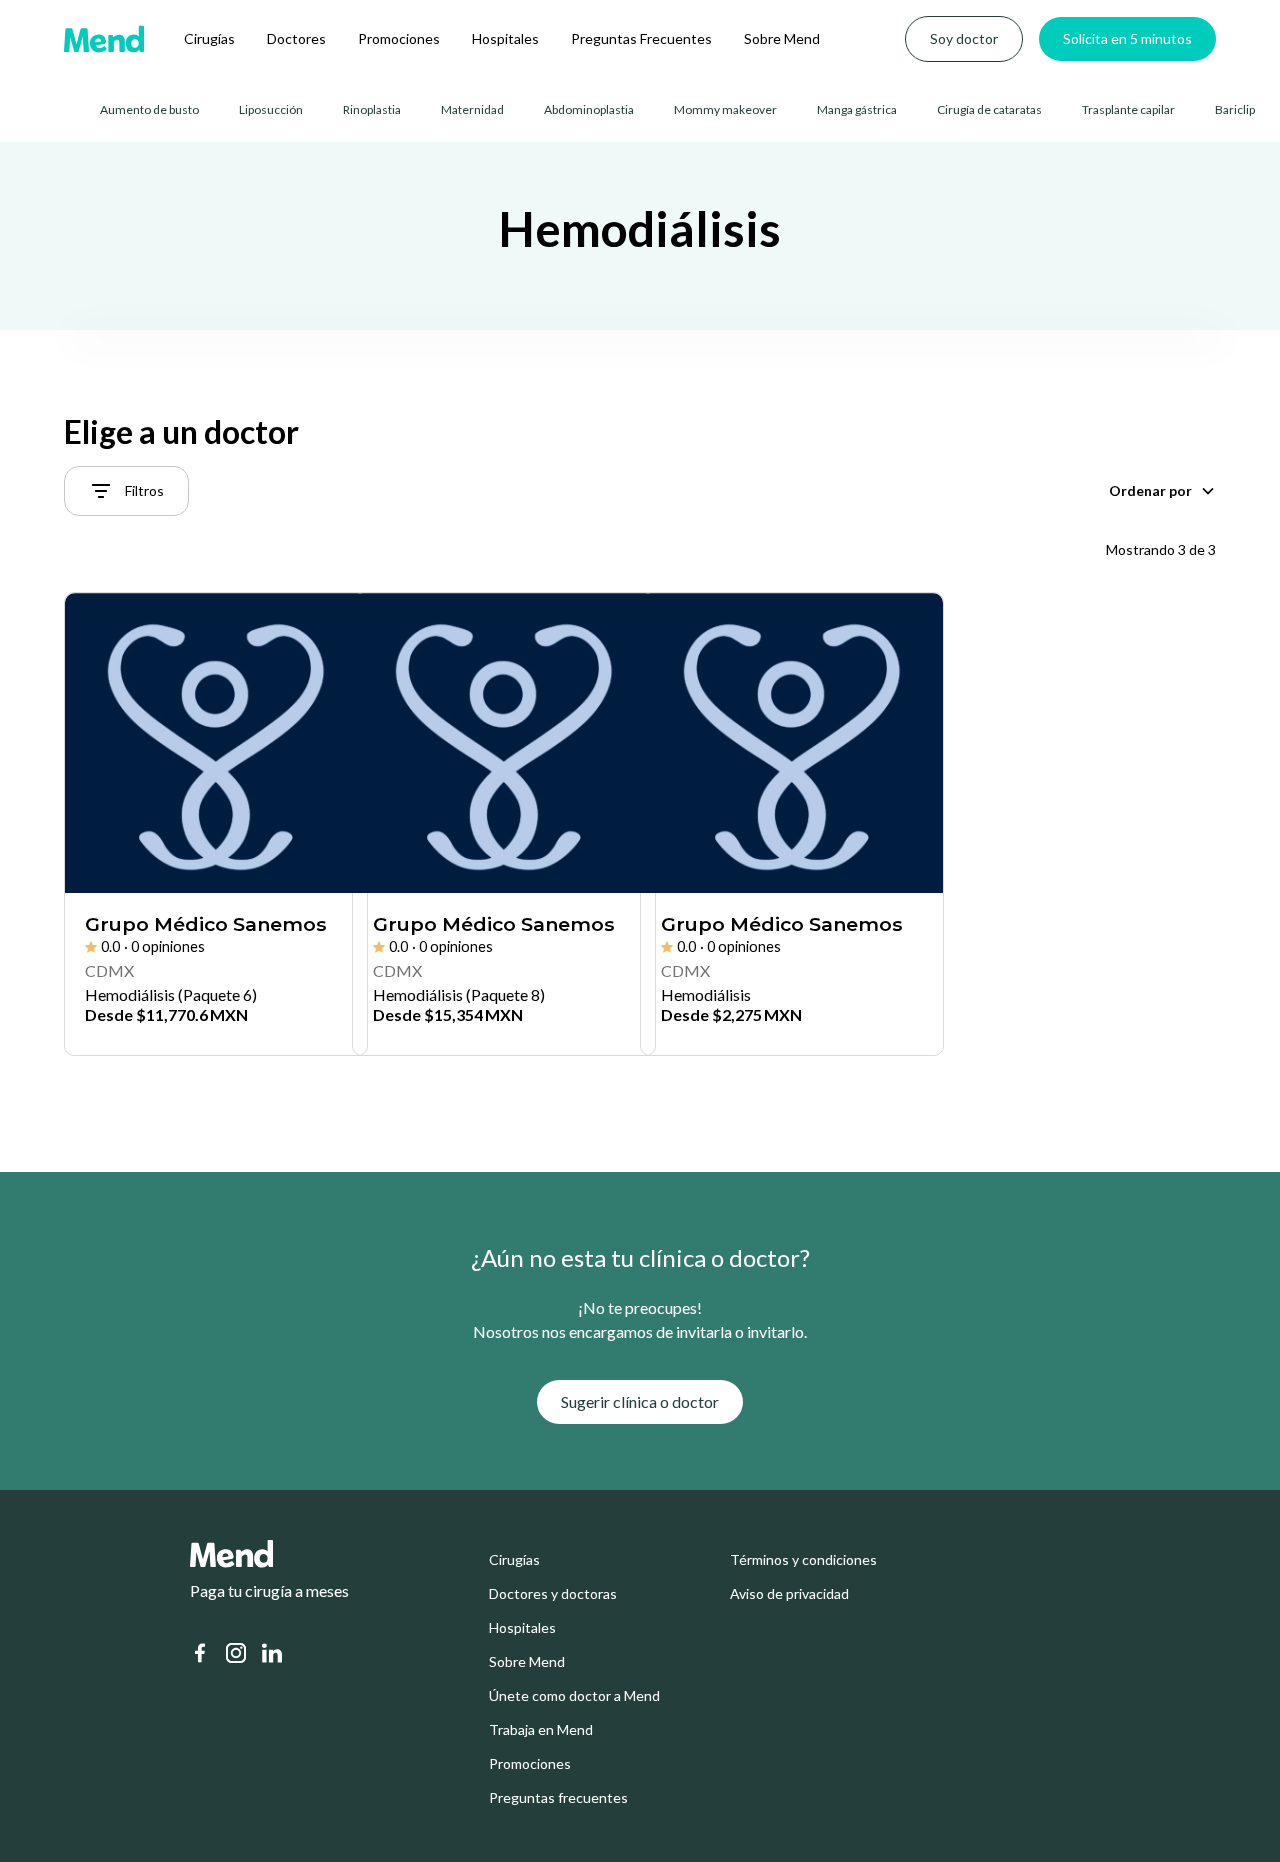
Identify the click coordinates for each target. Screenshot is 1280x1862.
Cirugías (209, 38)
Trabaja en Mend (541, 1730)
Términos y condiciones (803, 1560)
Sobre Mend (782, 38)
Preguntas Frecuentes (641, 38)
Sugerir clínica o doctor (640, 1401)
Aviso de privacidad (789, 1594)
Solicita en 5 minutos (1127, 38)
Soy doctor (964, 38)
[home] (104, 39)
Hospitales (505, 38)
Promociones (399, 38)
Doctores (296, 38)
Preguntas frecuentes (558, 1798)
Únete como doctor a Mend (574, 1696)
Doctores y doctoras (553, 1594)
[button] (1162, 491)
